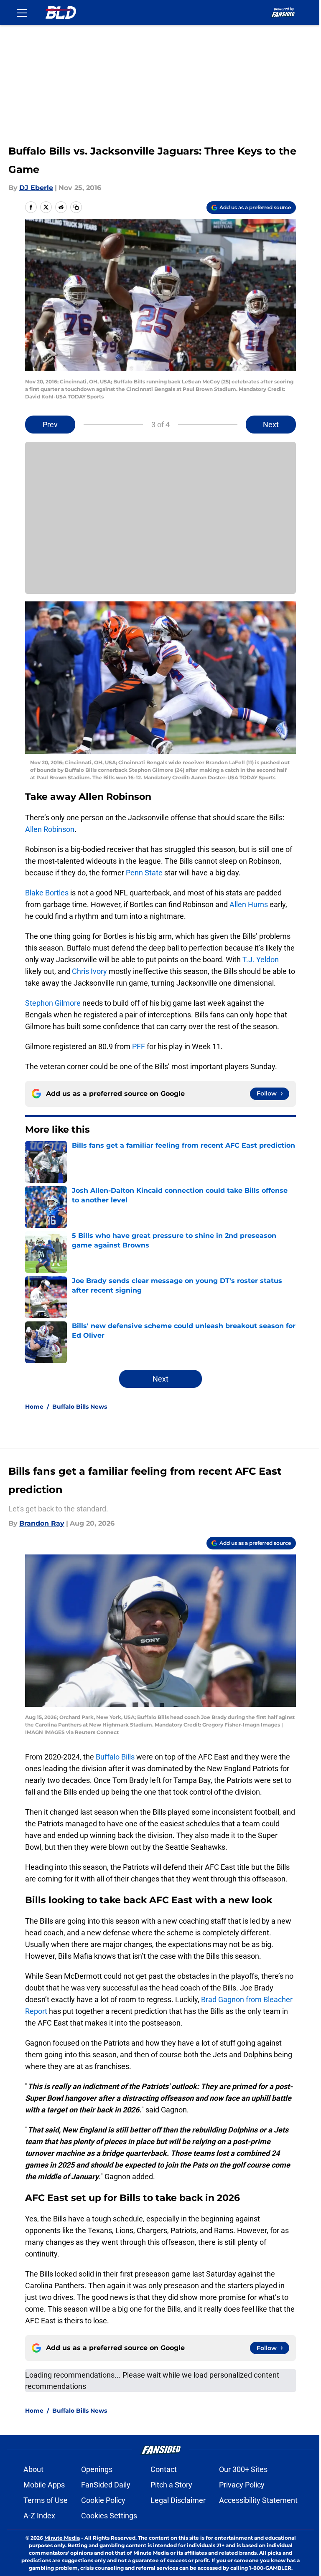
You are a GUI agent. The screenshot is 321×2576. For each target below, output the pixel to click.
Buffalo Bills (115, 1757)
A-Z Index (39, 2516)
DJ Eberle (36, 188)
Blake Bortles (47, 893)
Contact (164, 2469)
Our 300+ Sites (243, 2469)
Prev (50, 425)
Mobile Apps (44, 2485)
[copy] (76, 207)
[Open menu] (22, 13)
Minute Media (62, 2538)
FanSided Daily (106, 2485)
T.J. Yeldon (261, 960)
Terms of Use (46, 2500)
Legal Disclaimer (178, 2500)
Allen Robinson (50, 829)
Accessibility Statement (258, 2500)
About (33, 2469)
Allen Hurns (249, 904)
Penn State (144, 873)
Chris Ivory (89, 971)
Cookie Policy (103, 2500)
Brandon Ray (42, 1523)
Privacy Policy (242, 2485)
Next (271, 425)
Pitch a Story (171, 2485)
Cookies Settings (109, 2516)
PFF (139, 1046)
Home (34, 1407)
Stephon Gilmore (53, 1003)
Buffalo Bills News (80, 1407)
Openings (97, 2469)
